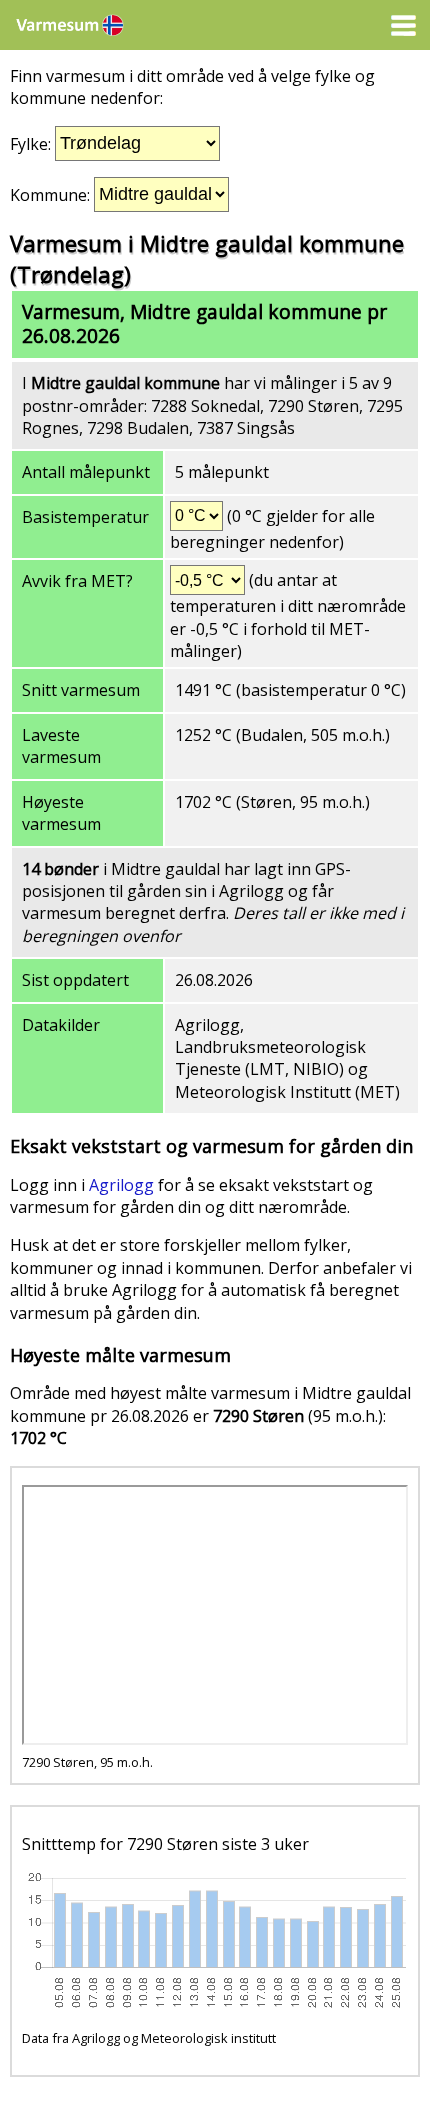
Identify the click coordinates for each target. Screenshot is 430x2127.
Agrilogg (121, 1185)
